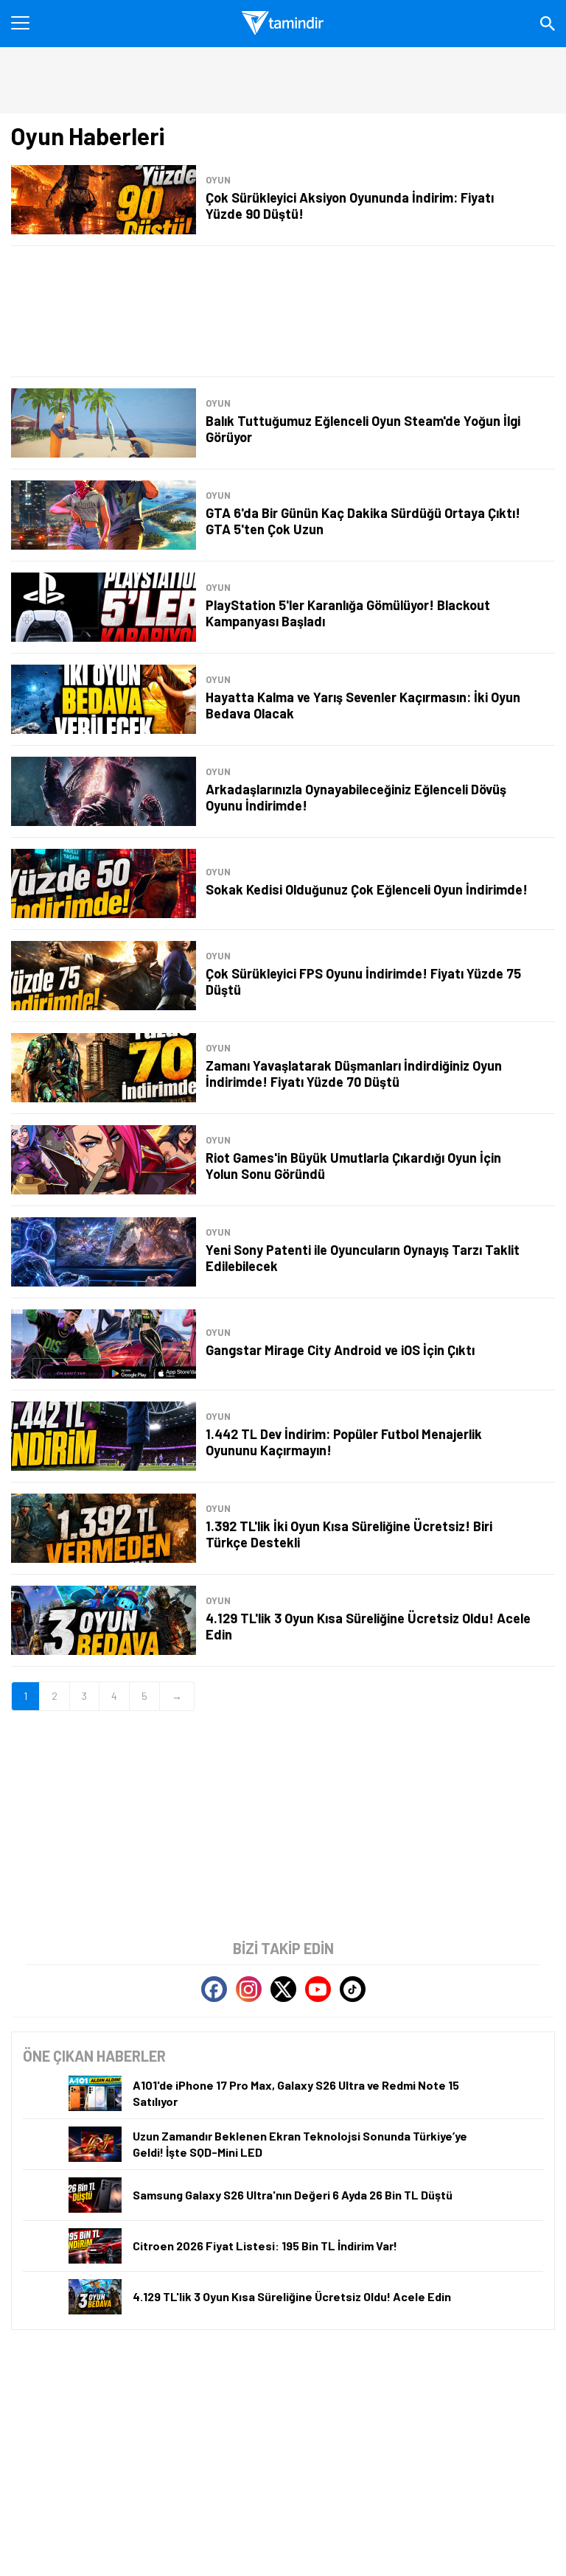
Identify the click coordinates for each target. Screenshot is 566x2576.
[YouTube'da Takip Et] (318, 1989)
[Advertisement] (283, 311)
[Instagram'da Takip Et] (249, 1989)
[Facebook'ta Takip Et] (214, 1989)
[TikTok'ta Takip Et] (353, 1989)
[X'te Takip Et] (283, 1989)
